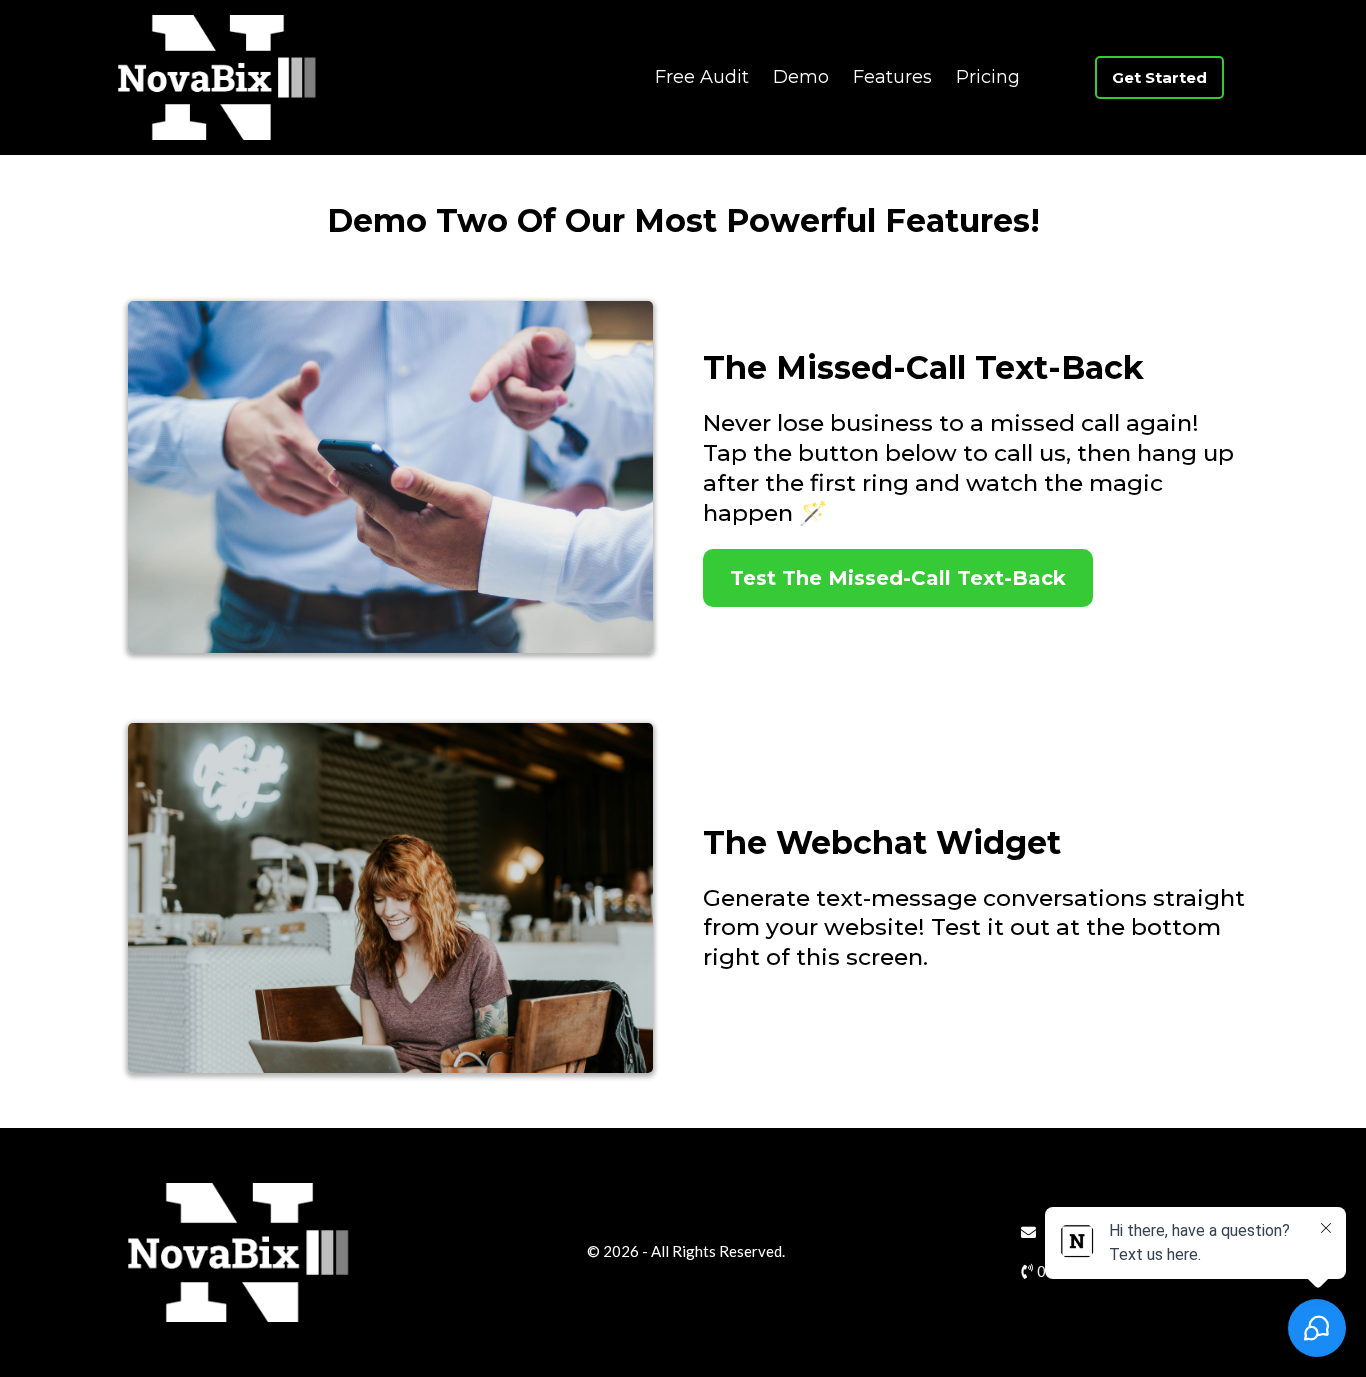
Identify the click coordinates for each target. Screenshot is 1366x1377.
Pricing (988, 77)
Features (892, 77)
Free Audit (702, 77)
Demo (801, 77)
